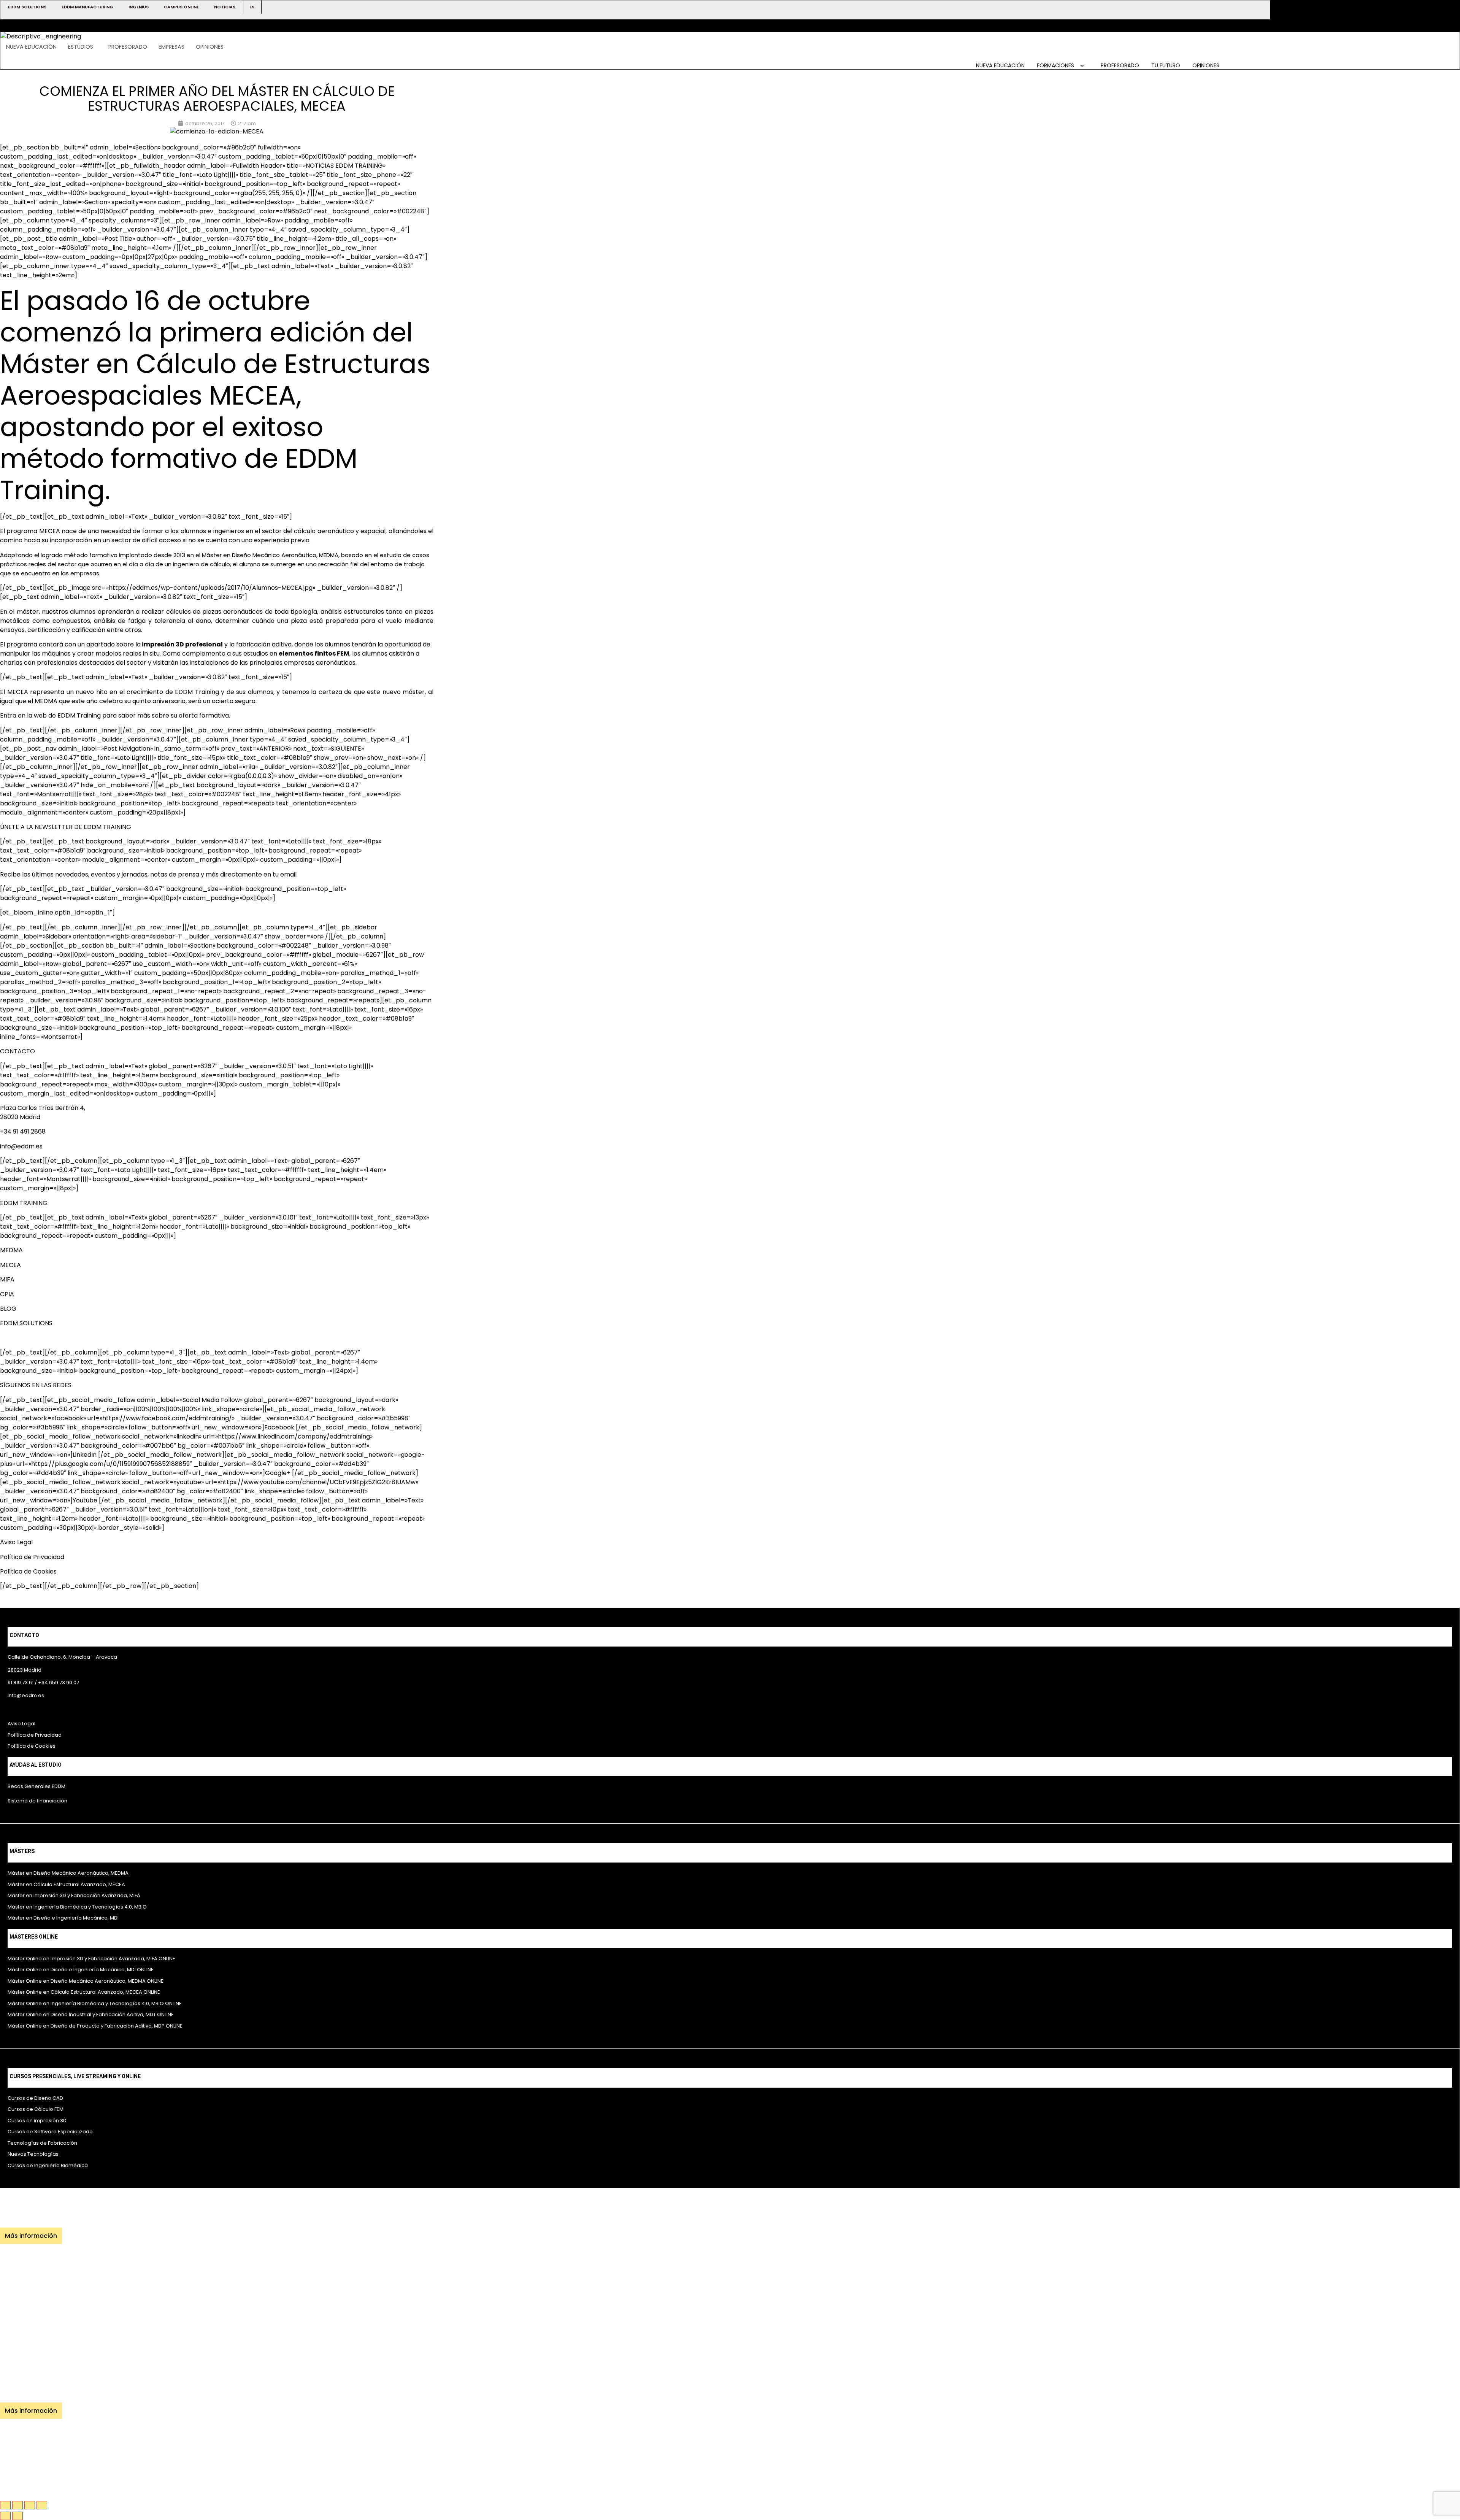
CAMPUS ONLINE (181, 7)
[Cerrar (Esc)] (42, 2505)
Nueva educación (31, 47)
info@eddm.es (21, 1146)
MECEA (50, 531)
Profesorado (128, 47)
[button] (83, 47)
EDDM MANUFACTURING (87, 7)
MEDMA (11, 1250)
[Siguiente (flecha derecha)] (17, 2516)
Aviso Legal (16, 1542)
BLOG (8, 1309)
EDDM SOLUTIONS (27, 7)
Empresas (171, 47)
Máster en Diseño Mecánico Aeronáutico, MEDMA (270, 555)
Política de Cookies (28, 1571)
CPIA (7, 1294)
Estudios (81, 47)
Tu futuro (1166, 65)
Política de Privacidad (32, 1557)
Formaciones (1056, 65)
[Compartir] (30, 2505)
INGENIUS (139, 7)
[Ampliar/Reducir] (5, 2505)
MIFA (7, 1279)
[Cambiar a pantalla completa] (17, 2505)
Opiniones (210, 47)
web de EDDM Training (67, 715)
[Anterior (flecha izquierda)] (5, 2516)
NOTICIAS (225, 7)
